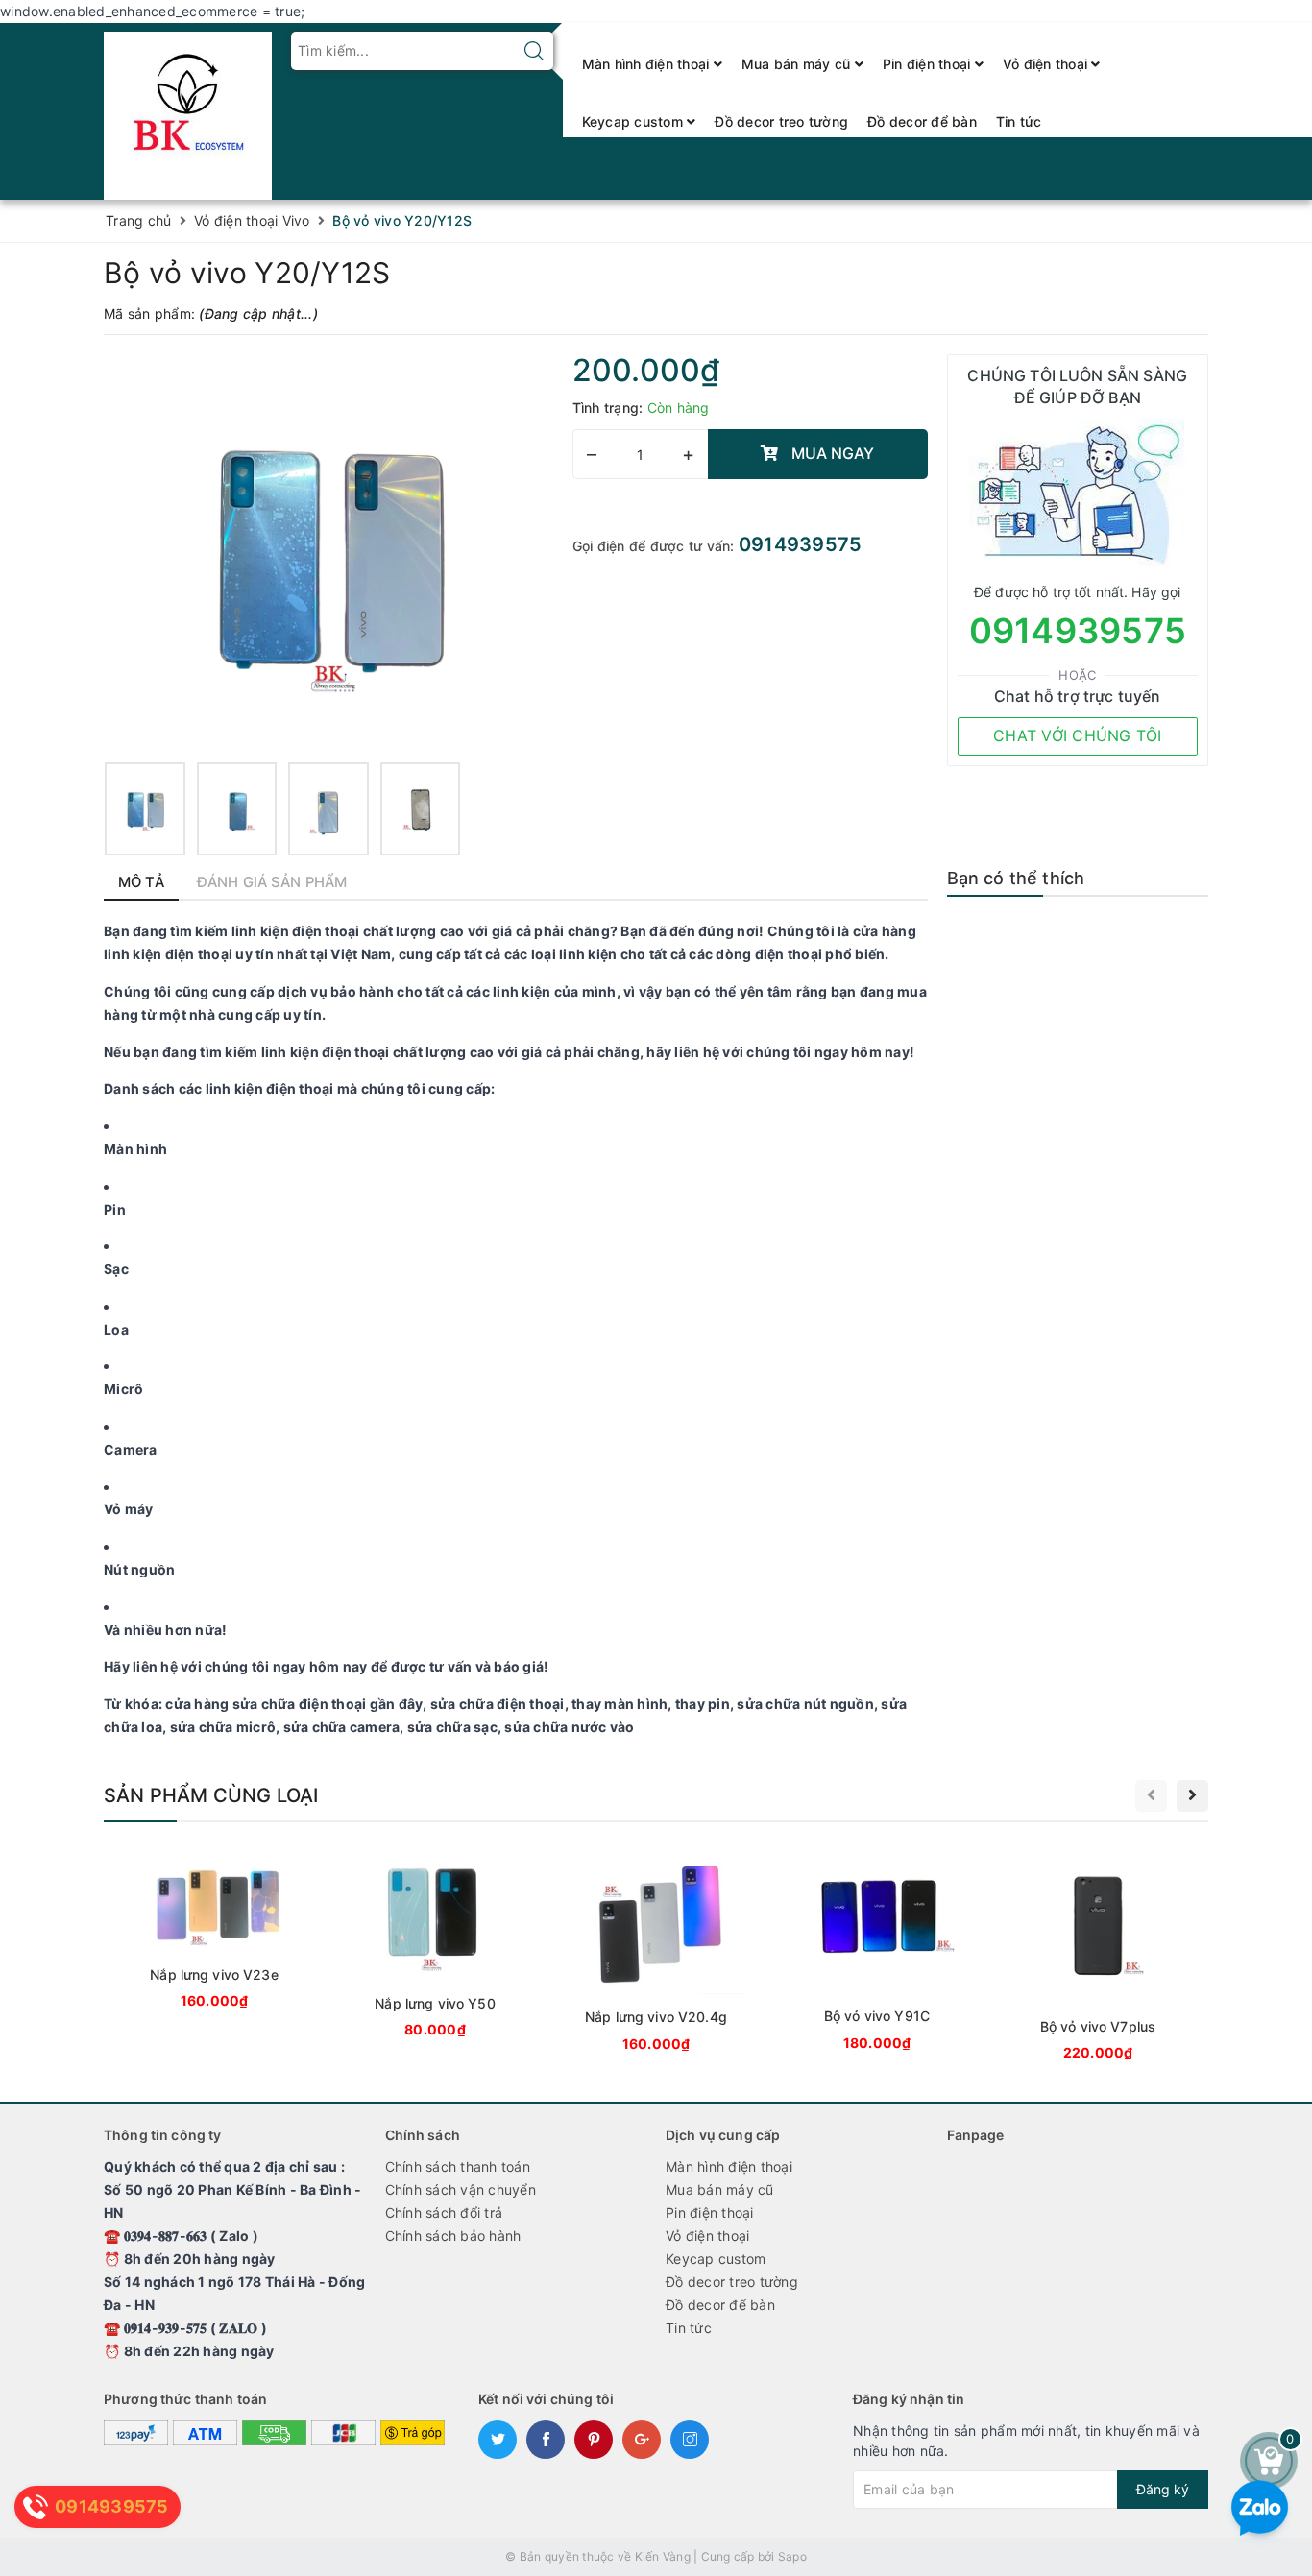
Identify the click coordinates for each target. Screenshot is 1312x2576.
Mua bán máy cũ (798, 64)
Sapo (792, 2556)
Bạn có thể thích (1016, 878)
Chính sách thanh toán (458, 2167)
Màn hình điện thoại (648, 64)
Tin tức (1019, 121)
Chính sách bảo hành (453, 2236)
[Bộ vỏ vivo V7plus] (1098, 1957)
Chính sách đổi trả (444, 2213)
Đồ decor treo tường (781, 121)
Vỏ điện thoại (1047, 64)
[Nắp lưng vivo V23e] (214, 1931)
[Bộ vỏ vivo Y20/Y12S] (145, 809)
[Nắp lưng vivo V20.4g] (656, 1952)
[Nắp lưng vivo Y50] (435, 1945)
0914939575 (801, 544)
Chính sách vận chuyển (461, 2190)
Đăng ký (1163, 2489)
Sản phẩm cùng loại (211, 1795)
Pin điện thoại (929, 64)
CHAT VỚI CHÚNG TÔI (1078, 735)
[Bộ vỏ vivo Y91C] (877, 1951)
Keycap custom (635, 121)
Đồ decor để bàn (922, 121)
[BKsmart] (188, 110)
